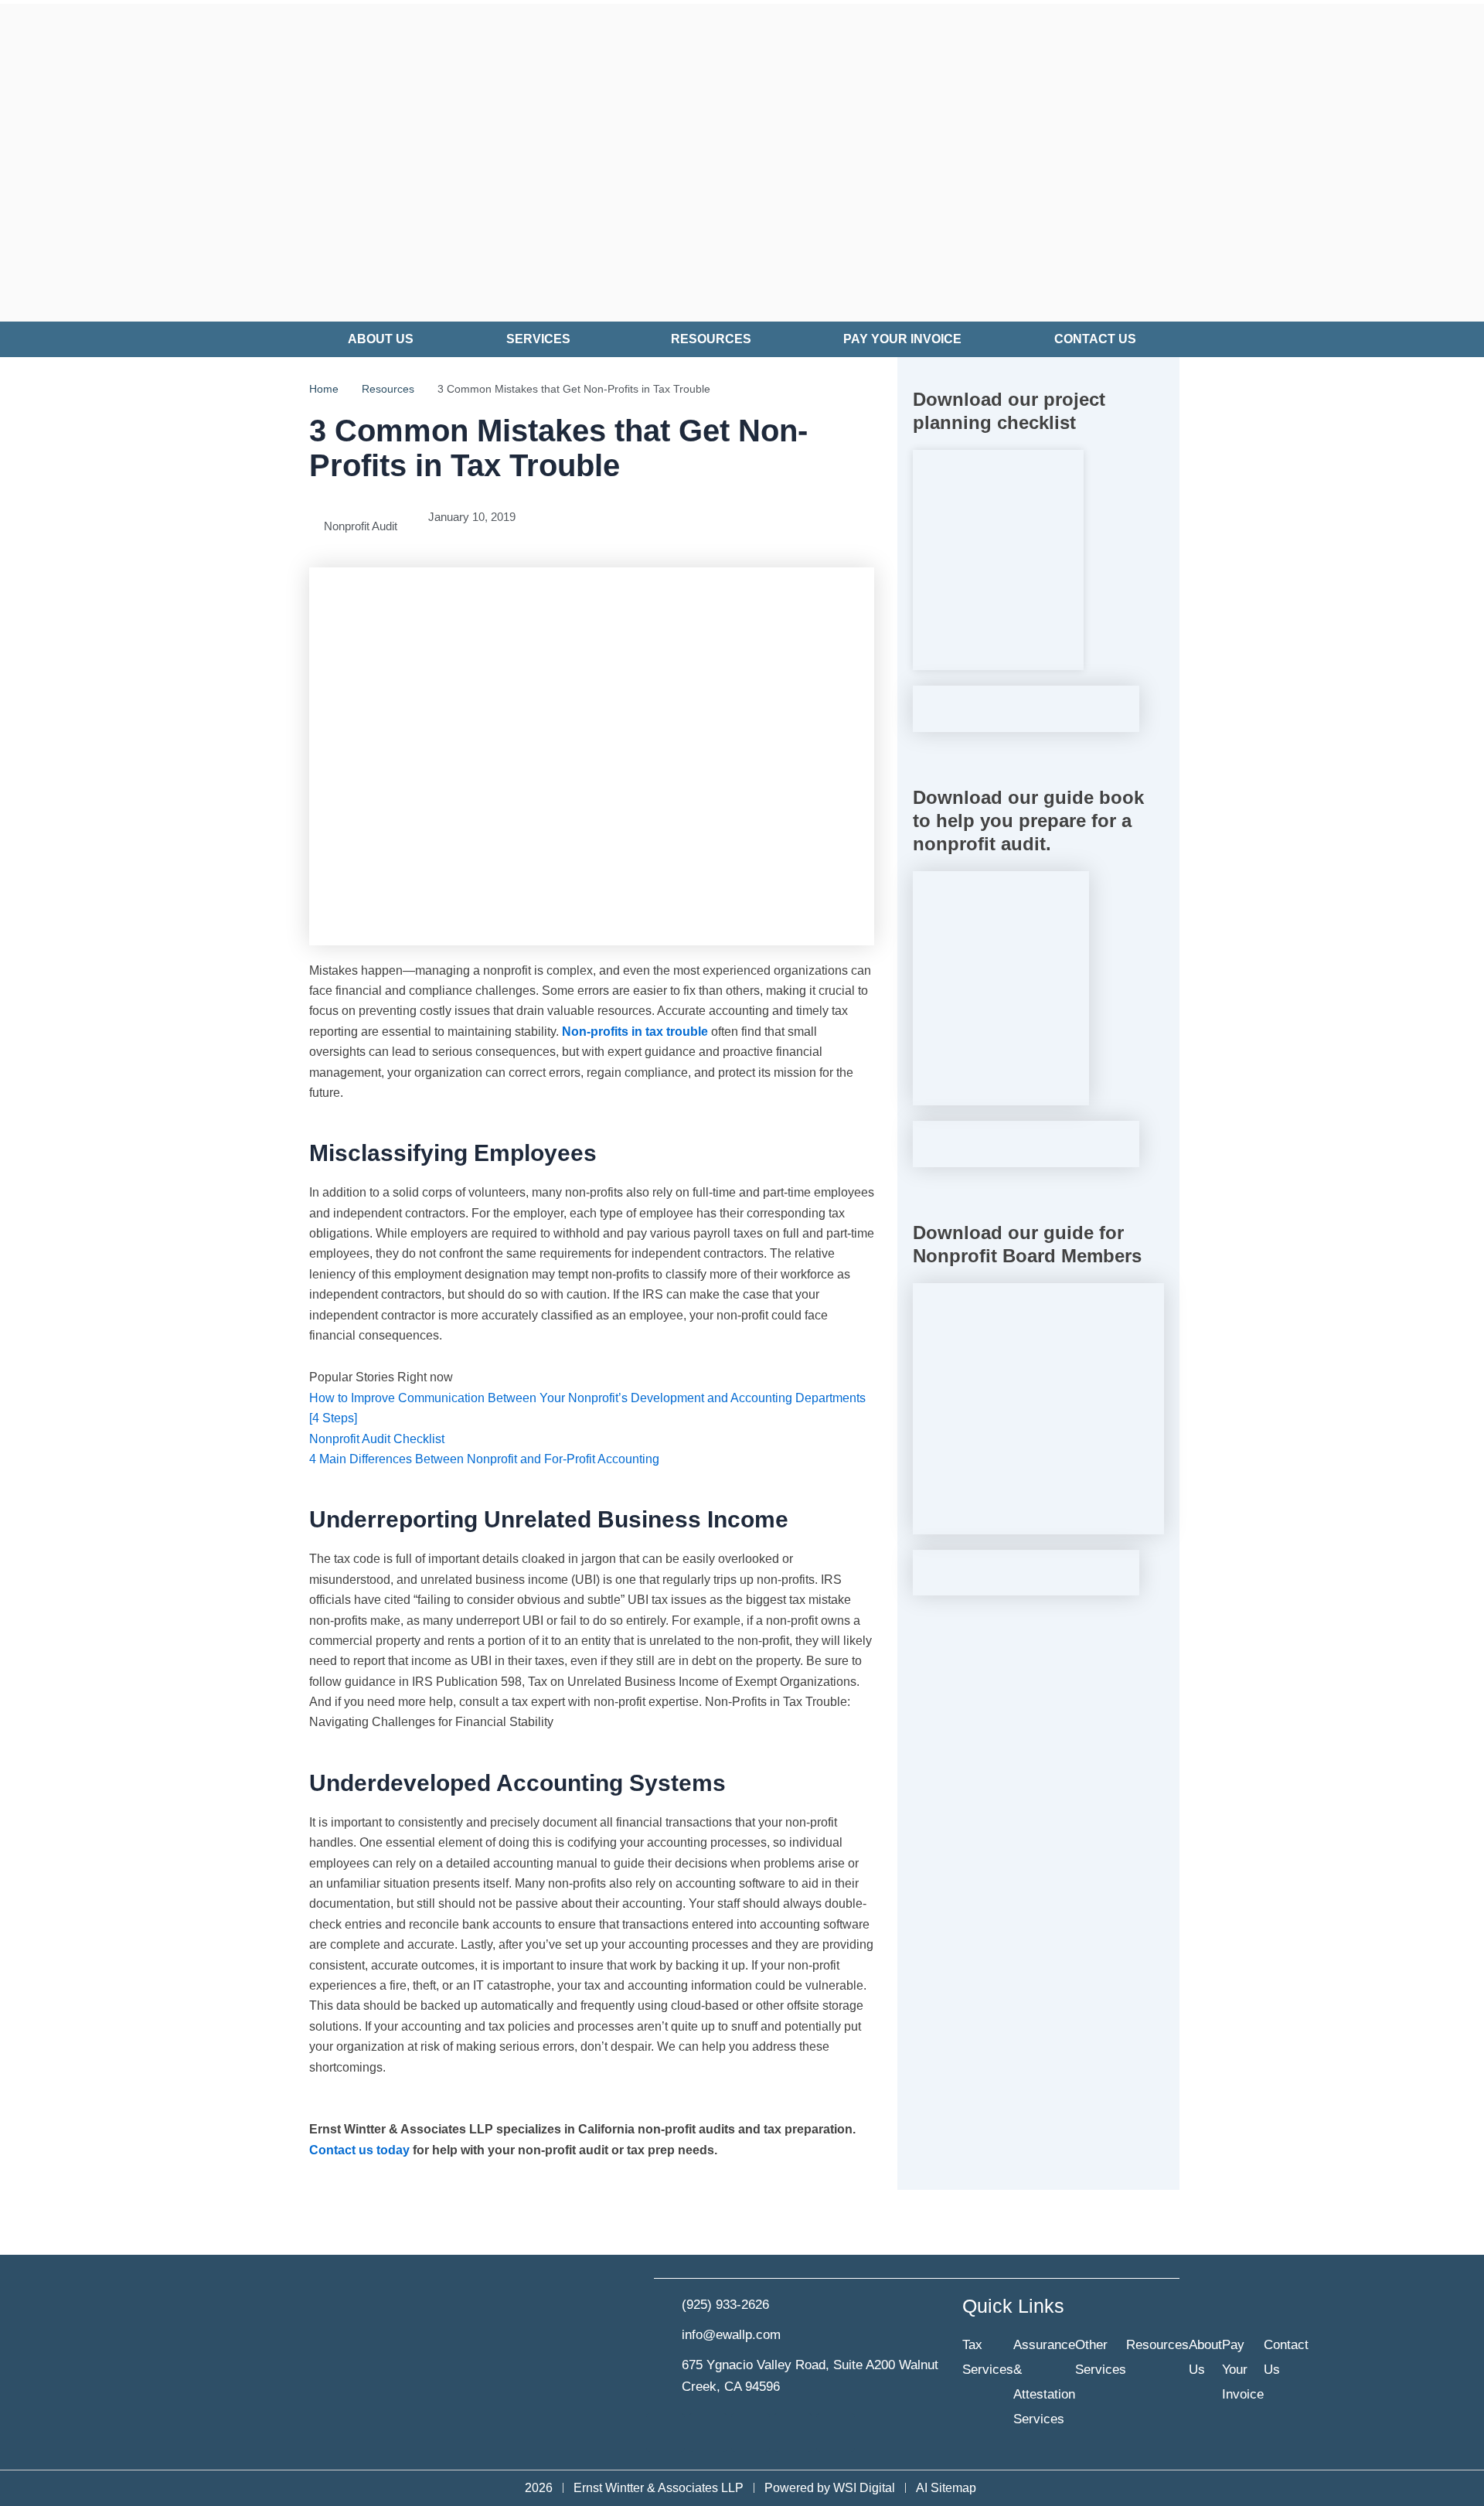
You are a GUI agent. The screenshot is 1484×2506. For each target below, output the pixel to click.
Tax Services (988, 2357)
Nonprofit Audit (361, 526)
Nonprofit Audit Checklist (377, 1439)
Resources (711, 339)
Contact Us (1095, 339)
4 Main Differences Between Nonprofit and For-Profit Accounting (484, 1459)
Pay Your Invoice (902, 339)
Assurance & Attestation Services (1044, 2382)
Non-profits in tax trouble (635, 1032)
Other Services (1101, 2357)
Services (538, 339)
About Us (381, 339)
